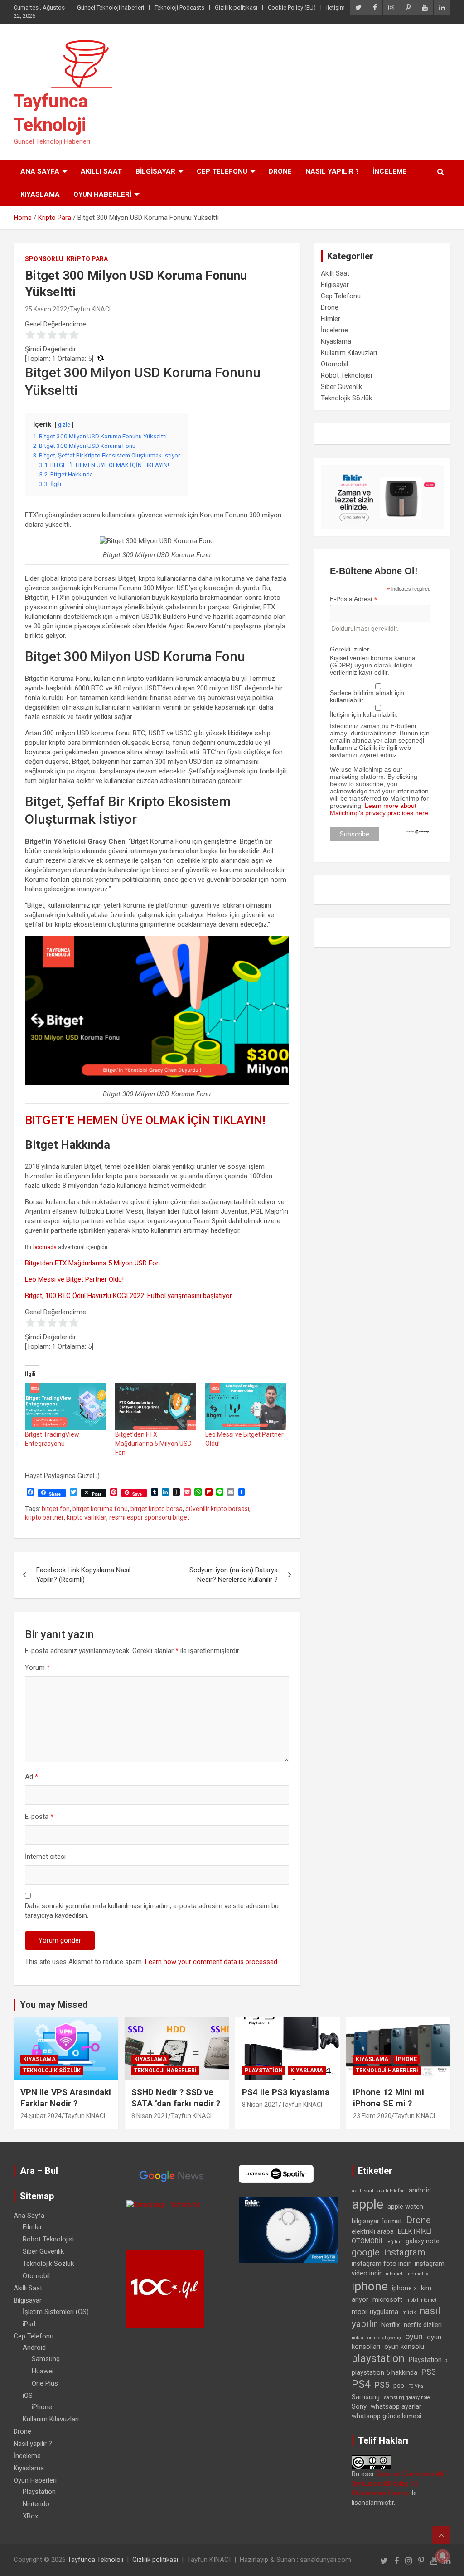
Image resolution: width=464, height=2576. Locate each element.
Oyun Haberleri (102, 194)
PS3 (429, 2372)
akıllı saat (362, 2191)
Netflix (390, 2325)
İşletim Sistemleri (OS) (56, 2312)
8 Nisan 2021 (150, 2116)
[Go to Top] (441, 2535)
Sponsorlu (44, 259)
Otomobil (334, 364)
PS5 (382, 2385)
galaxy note (423, 2241)
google (366, 2252)
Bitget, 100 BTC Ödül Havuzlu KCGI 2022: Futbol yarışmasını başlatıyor (128, 1296)
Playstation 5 (428, 2360)
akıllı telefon (391, 2191)
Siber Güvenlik (341, 387)
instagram (404, 2252)
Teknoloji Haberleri (165, 2071)
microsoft (387, 2299)
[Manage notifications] (443, 2556)
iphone (370, 2286)
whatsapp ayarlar (396, 2406)
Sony (359, 2406)
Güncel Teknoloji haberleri (111, 7)
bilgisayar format (377, 2221)
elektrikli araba (373, 2231)
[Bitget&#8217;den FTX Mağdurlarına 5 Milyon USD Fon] (156, 1406)
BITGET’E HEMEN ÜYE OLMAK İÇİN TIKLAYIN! (145, 1120)
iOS (28, 2396)
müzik (409, 2312)
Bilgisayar (155, 171)
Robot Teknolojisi (346, 375)
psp (399, 2386)
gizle (64, 425)
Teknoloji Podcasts (179, 7)
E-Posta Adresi (354, 599)
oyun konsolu (404, 2347)
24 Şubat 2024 (41, 2116)
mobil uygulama (375, 2312)
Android (34, 2348)
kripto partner (44, 1517)
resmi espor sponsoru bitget (149, 1517)
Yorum (37, 1667)
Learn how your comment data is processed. (212, 1962)
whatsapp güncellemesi (387, 2416)
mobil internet (421, 2300)
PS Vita (416, 2386)
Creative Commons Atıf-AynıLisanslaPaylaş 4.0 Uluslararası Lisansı (401, 2484)
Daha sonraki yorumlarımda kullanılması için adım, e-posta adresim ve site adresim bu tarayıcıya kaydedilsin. (152, 1911)
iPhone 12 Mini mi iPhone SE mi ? (389, 2098)
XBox (30, 2516)
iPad (29, 2324)
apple (367, 2204)
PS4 (361, 2384)
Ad (31, 1777)
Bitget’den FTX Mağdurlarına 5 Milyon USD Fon (153, 1444)
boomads (45, 1247)
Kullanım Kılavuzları (349, 353)
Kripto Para (87, 259)
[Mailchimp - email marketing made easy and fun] (418, 833)
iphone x (404, 2288)
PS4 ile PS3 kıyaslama (286, 2092)
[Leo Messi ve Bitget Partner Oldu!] (246, 1406)
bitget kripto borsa (157, 1509)
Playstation (264, 2071)
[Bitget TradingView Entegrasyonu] (65, 1406)
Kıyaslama (40, 194)
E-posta (39, 1817)
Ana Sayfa (40, 171)
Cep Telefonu (222, 171)
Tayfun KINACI (90, 309)
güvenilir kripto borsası (217, 1509)
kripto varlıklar (87, 1517)
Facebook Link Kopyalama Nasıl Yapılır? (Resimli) (83, 1575)
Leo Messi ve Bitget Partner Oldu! (74, 1279)
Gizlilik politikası (236, 7)
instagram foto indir (381, 2264)
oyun (414, 2336)
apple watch (405, 2207)
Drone (280, 171)
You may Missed (54, 2005)
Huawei (43, 2371)
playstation (378, 2359)
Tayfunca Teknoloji (95, 2560)
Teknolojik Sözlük (346, 398)
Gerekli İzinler (350, 649)
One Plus (45, 2383)
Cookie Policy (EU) (292, 7)
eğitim (395, 2242)
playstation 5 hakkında (384, 2372)
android (420, 2190)
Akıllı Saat (101, 171)
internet (394, 2274)
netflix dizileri (423, 2325)
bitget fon (56, 1509)
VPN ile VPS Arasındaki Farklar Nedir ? (66, 2098)
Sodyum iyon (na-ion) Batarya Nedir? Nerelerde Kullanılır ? (234, 1575)
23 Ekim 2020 (372, 2116)
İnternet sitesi (45, 1857)
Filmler (331, 319)
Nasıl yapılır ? (332, 171)
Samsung (46, 2359)
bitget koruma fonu (100, 1509)
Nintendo (36, 2504)
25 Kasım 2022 (46, 309)
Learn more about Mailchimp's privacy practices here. (380, 809)
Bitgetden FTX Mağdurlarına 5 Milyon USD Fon (92, 1263)
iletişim (336, 7)
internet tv (417, 2274)
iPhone (406, 2059)
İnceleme (389, 171)
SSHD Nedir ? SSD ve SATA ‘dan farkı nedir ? (176, 2098)
